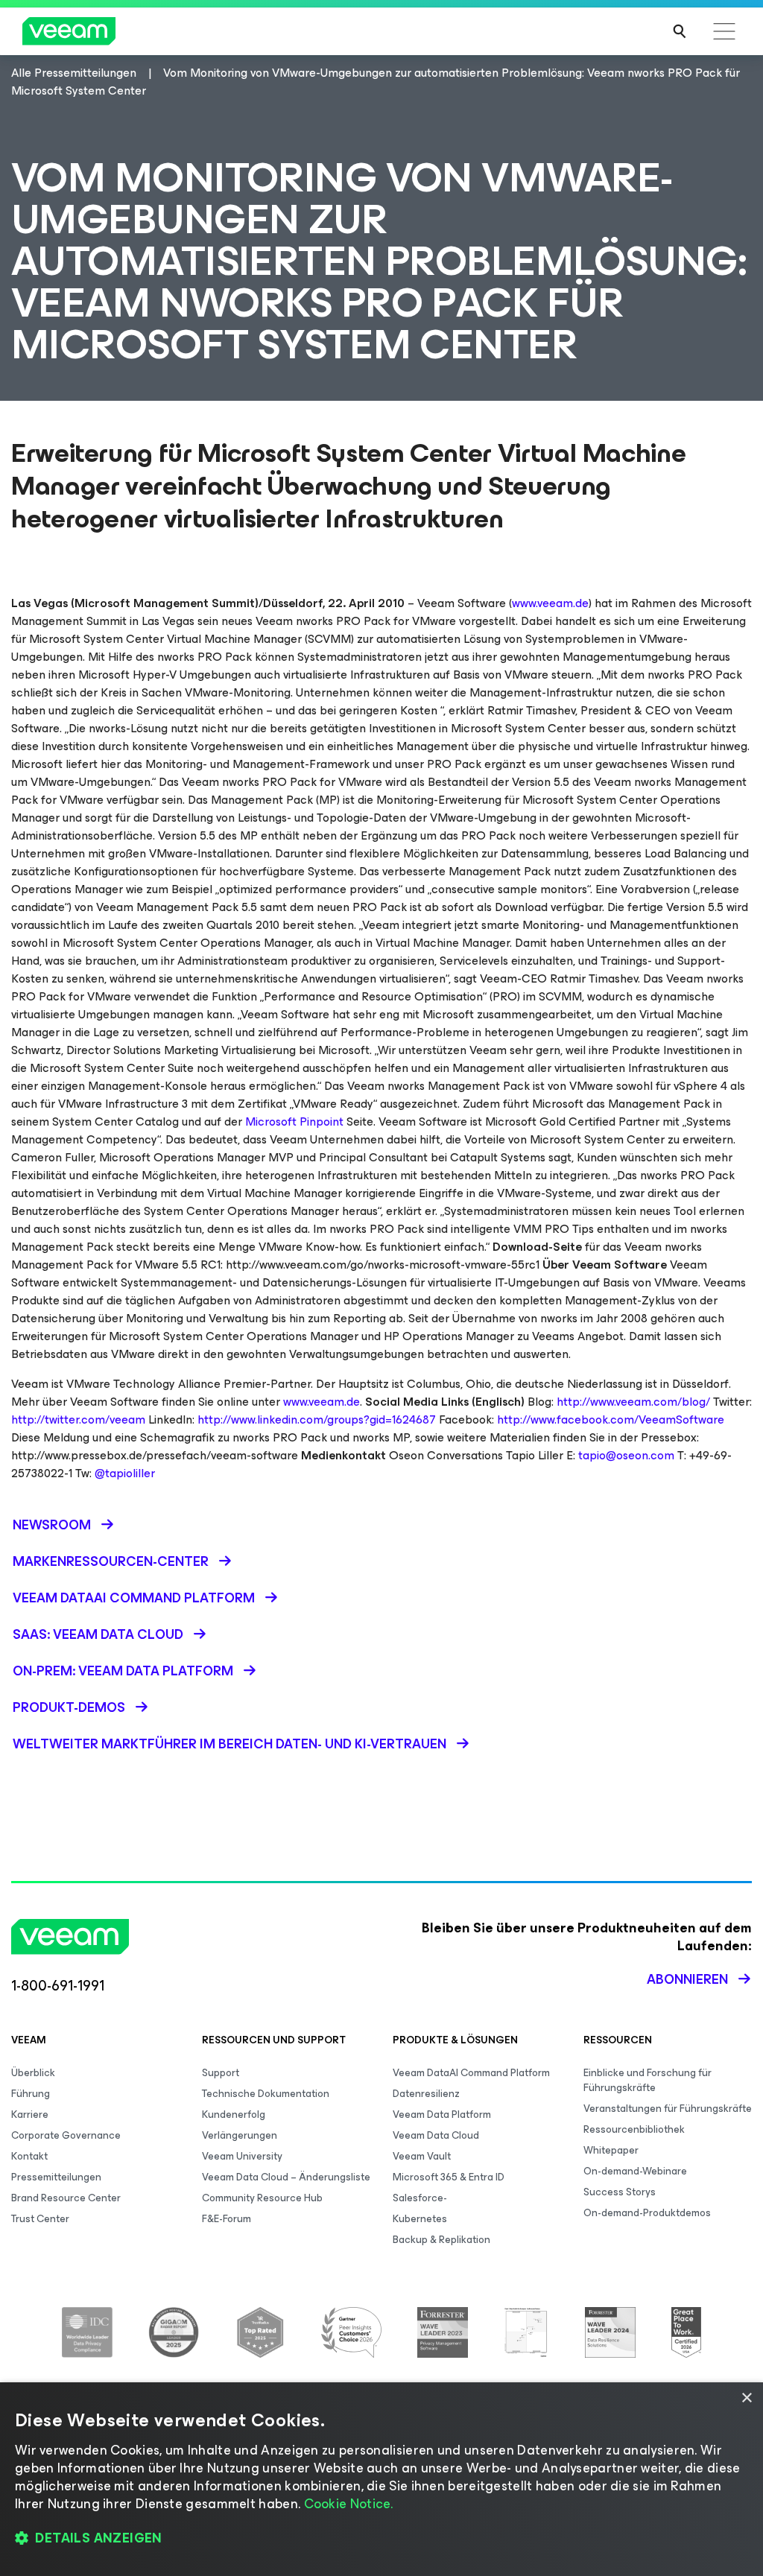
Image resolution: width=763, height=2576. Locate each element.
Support (221, 2073)
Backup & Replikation (441, 2240)
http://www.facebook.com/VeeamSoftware (611, 1419)
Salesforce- (420, 2198)
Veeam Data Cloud (436, 2135)
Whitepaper (611, 2150)
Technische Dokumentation (266, 2094)
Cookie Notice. (349, 2504)
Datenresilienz (426, 2094)
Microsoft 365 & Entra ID (449, 2177)
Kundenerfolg (234, 2115)
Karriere (30, 2115)
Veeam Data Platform (442, 2115)
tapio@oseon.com (626, 1455)
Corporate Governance (66, 2135)
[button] (381, 2539)
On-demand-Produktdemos (647, 2213)
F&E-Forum (227, 2219)
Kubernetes (420, 2219)
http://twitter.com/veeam (78, 1419)
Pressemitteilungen (56, 2177)
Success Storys (620, 2192)
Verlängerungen (240, 2135)
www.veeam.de (550, 603)
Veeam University (242, 2156)
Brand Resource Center (66, 2198)
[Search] (680, 31)
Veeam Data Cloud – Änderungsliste (286, 2177)
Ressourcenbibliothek (634, 2129)
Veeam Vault (422, 2156)
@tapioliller (125, 1473)
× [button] (746, 2398)
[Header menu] (724, 31)
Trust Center (40, 2219)
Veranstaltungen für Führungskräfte (668, 2109)
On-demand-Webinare (635, 2171)
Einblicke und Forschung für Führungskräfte (648, 2080)
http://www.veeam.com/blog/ (633, 1402)
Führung (31, 2094)
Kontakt (29, 2156)
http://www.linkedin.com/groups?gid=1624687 (317, 1419)
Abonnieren (687, 1979)
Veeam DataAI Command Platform (471, 2073)
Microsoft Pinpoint (294, 1122)
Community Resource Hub (262, 2198)
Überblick (33, 2073)
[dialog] (381, 2479)
